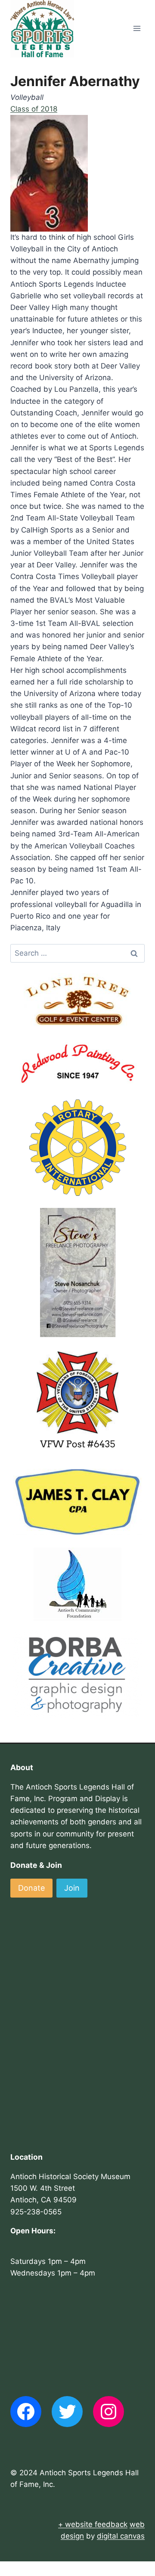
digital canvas (121, 2536)
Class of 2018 (34, 109)
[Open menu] (137, 29)
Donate (31, 1888)
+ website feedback (93, 2524)
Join (72, 1888)
